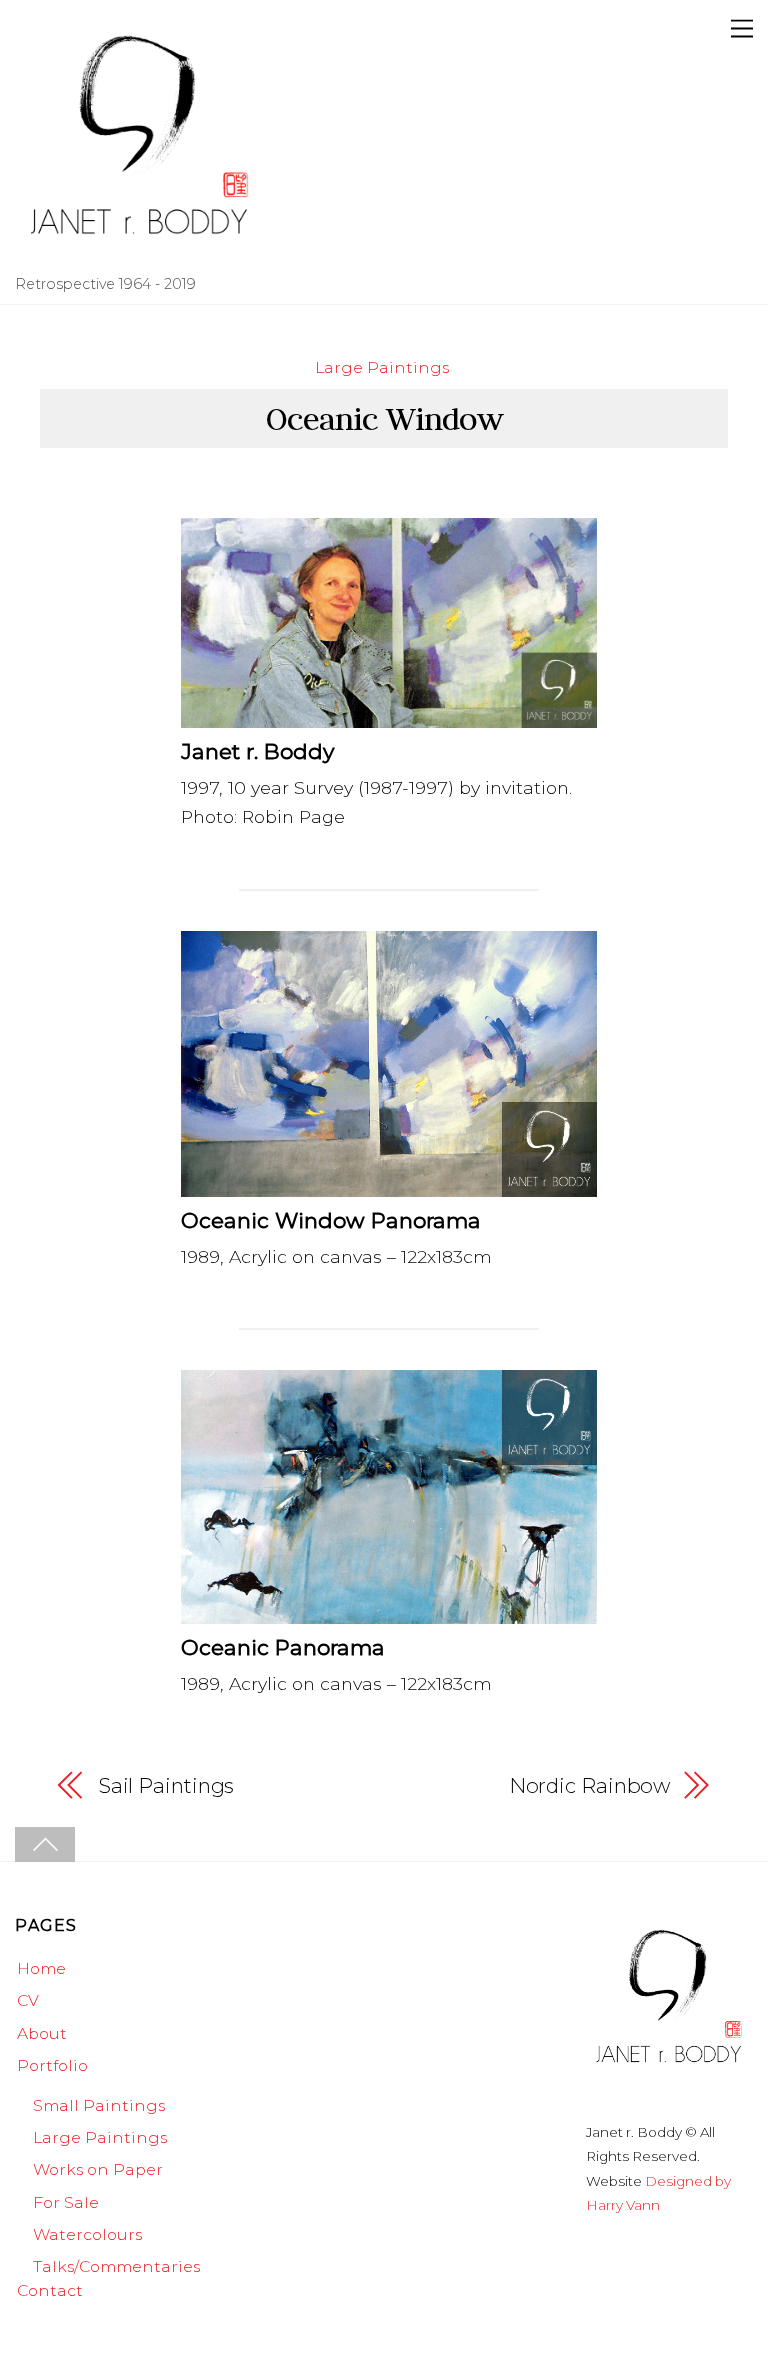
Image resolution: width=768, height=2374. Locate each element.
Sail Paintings (166, 1785)
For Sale (66, 2202)
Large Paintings (382, 367)
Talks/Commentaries (116, 2266)
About (42, 2033)
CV (28, 2000)
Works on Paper (98, 2169)
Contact (50, 2290)
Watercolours (87, 2234)
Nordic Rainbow (589, 1785)
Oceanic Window (384, 418)
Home (41, 1968)
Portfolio (52, 2065)
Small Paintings (99, 2105)
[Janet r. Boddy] (140, 256)
